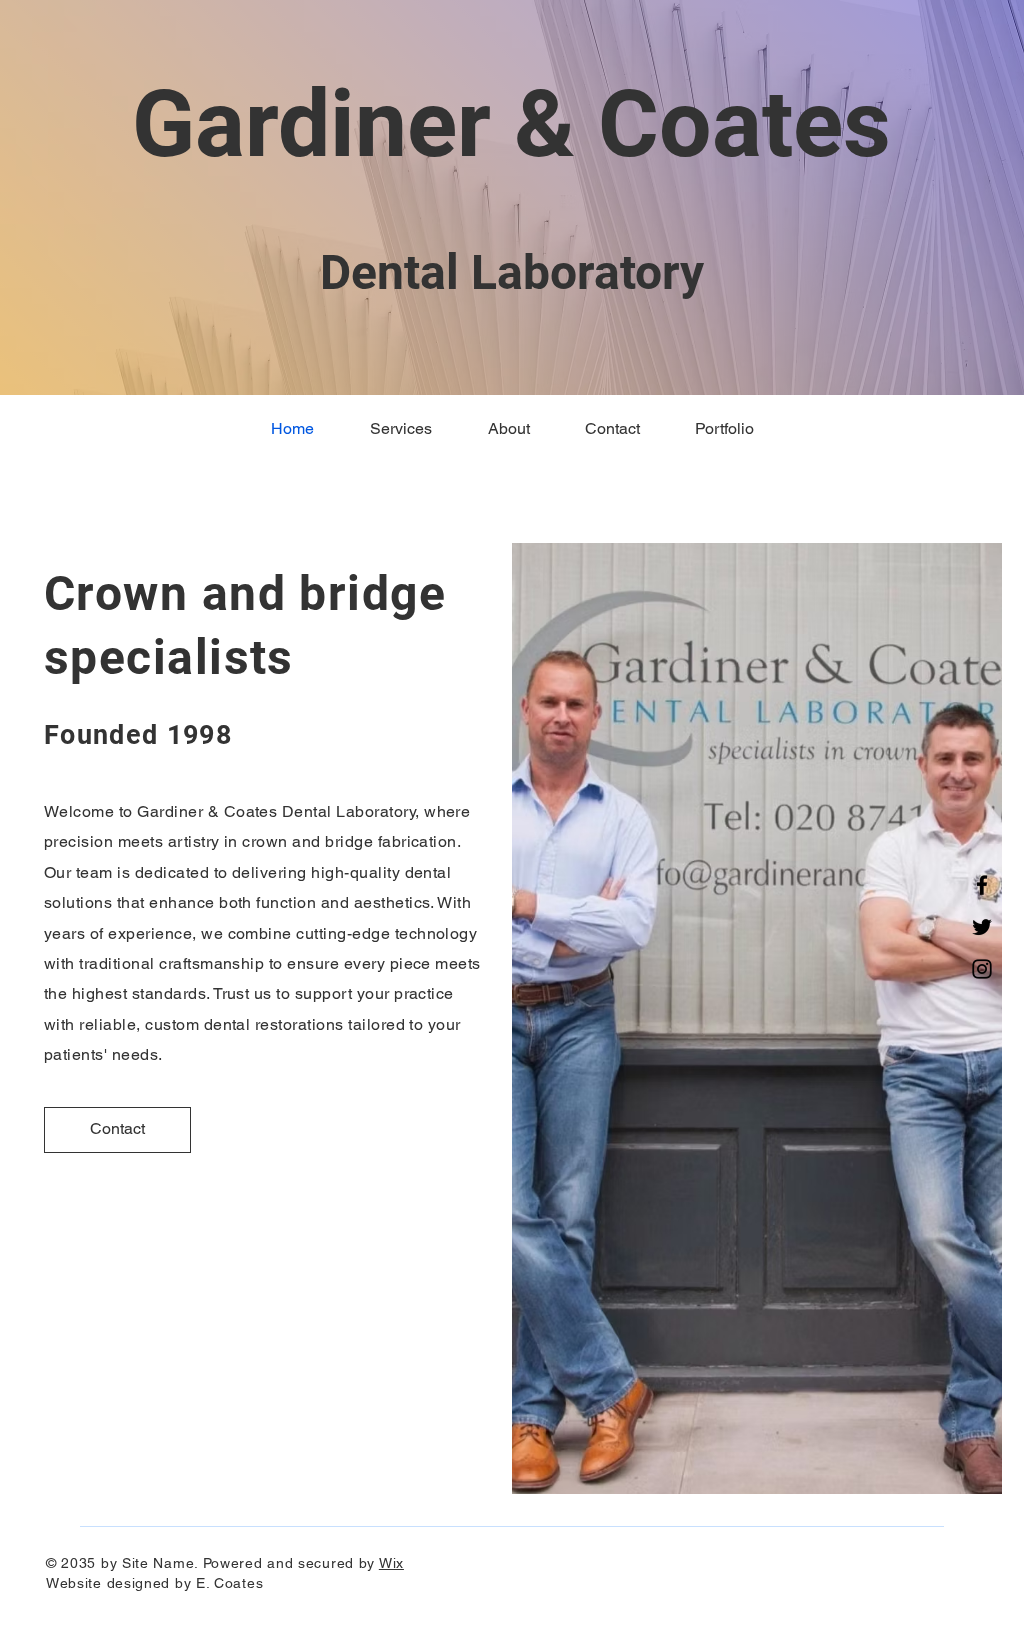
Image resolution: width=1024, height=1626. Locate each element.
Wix (391, 1563)
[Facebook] (982, 885)
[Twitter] (982, 927)
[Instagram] (982, 969)
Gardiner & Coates (511, 124)
